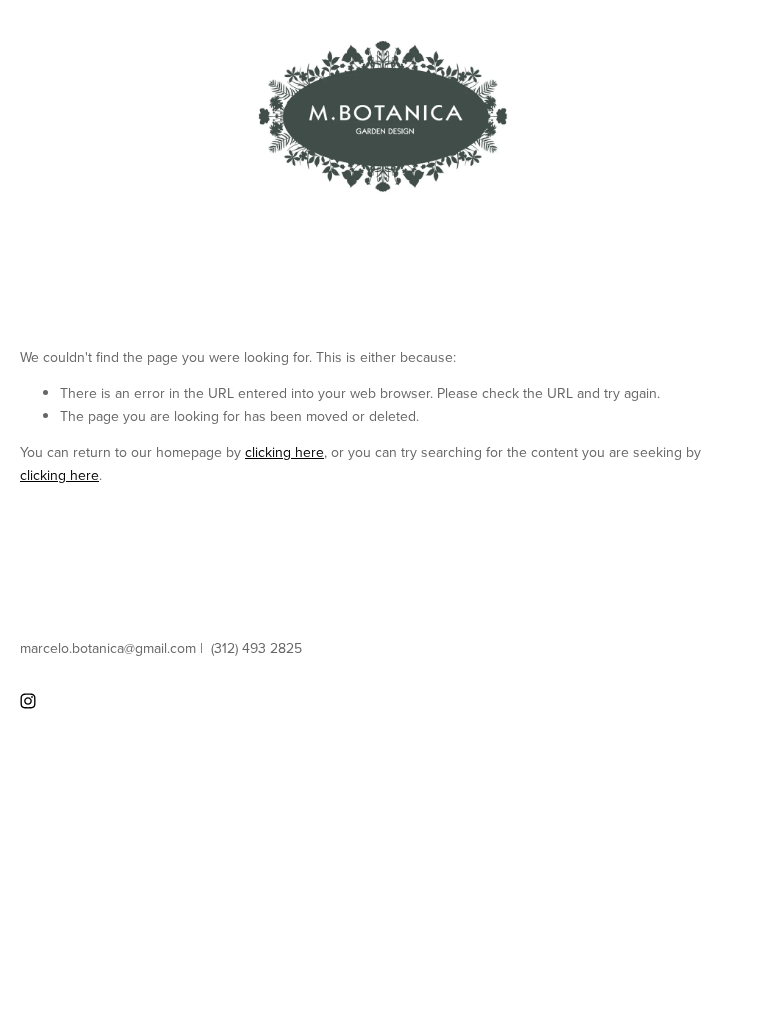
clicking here (284, 452)
